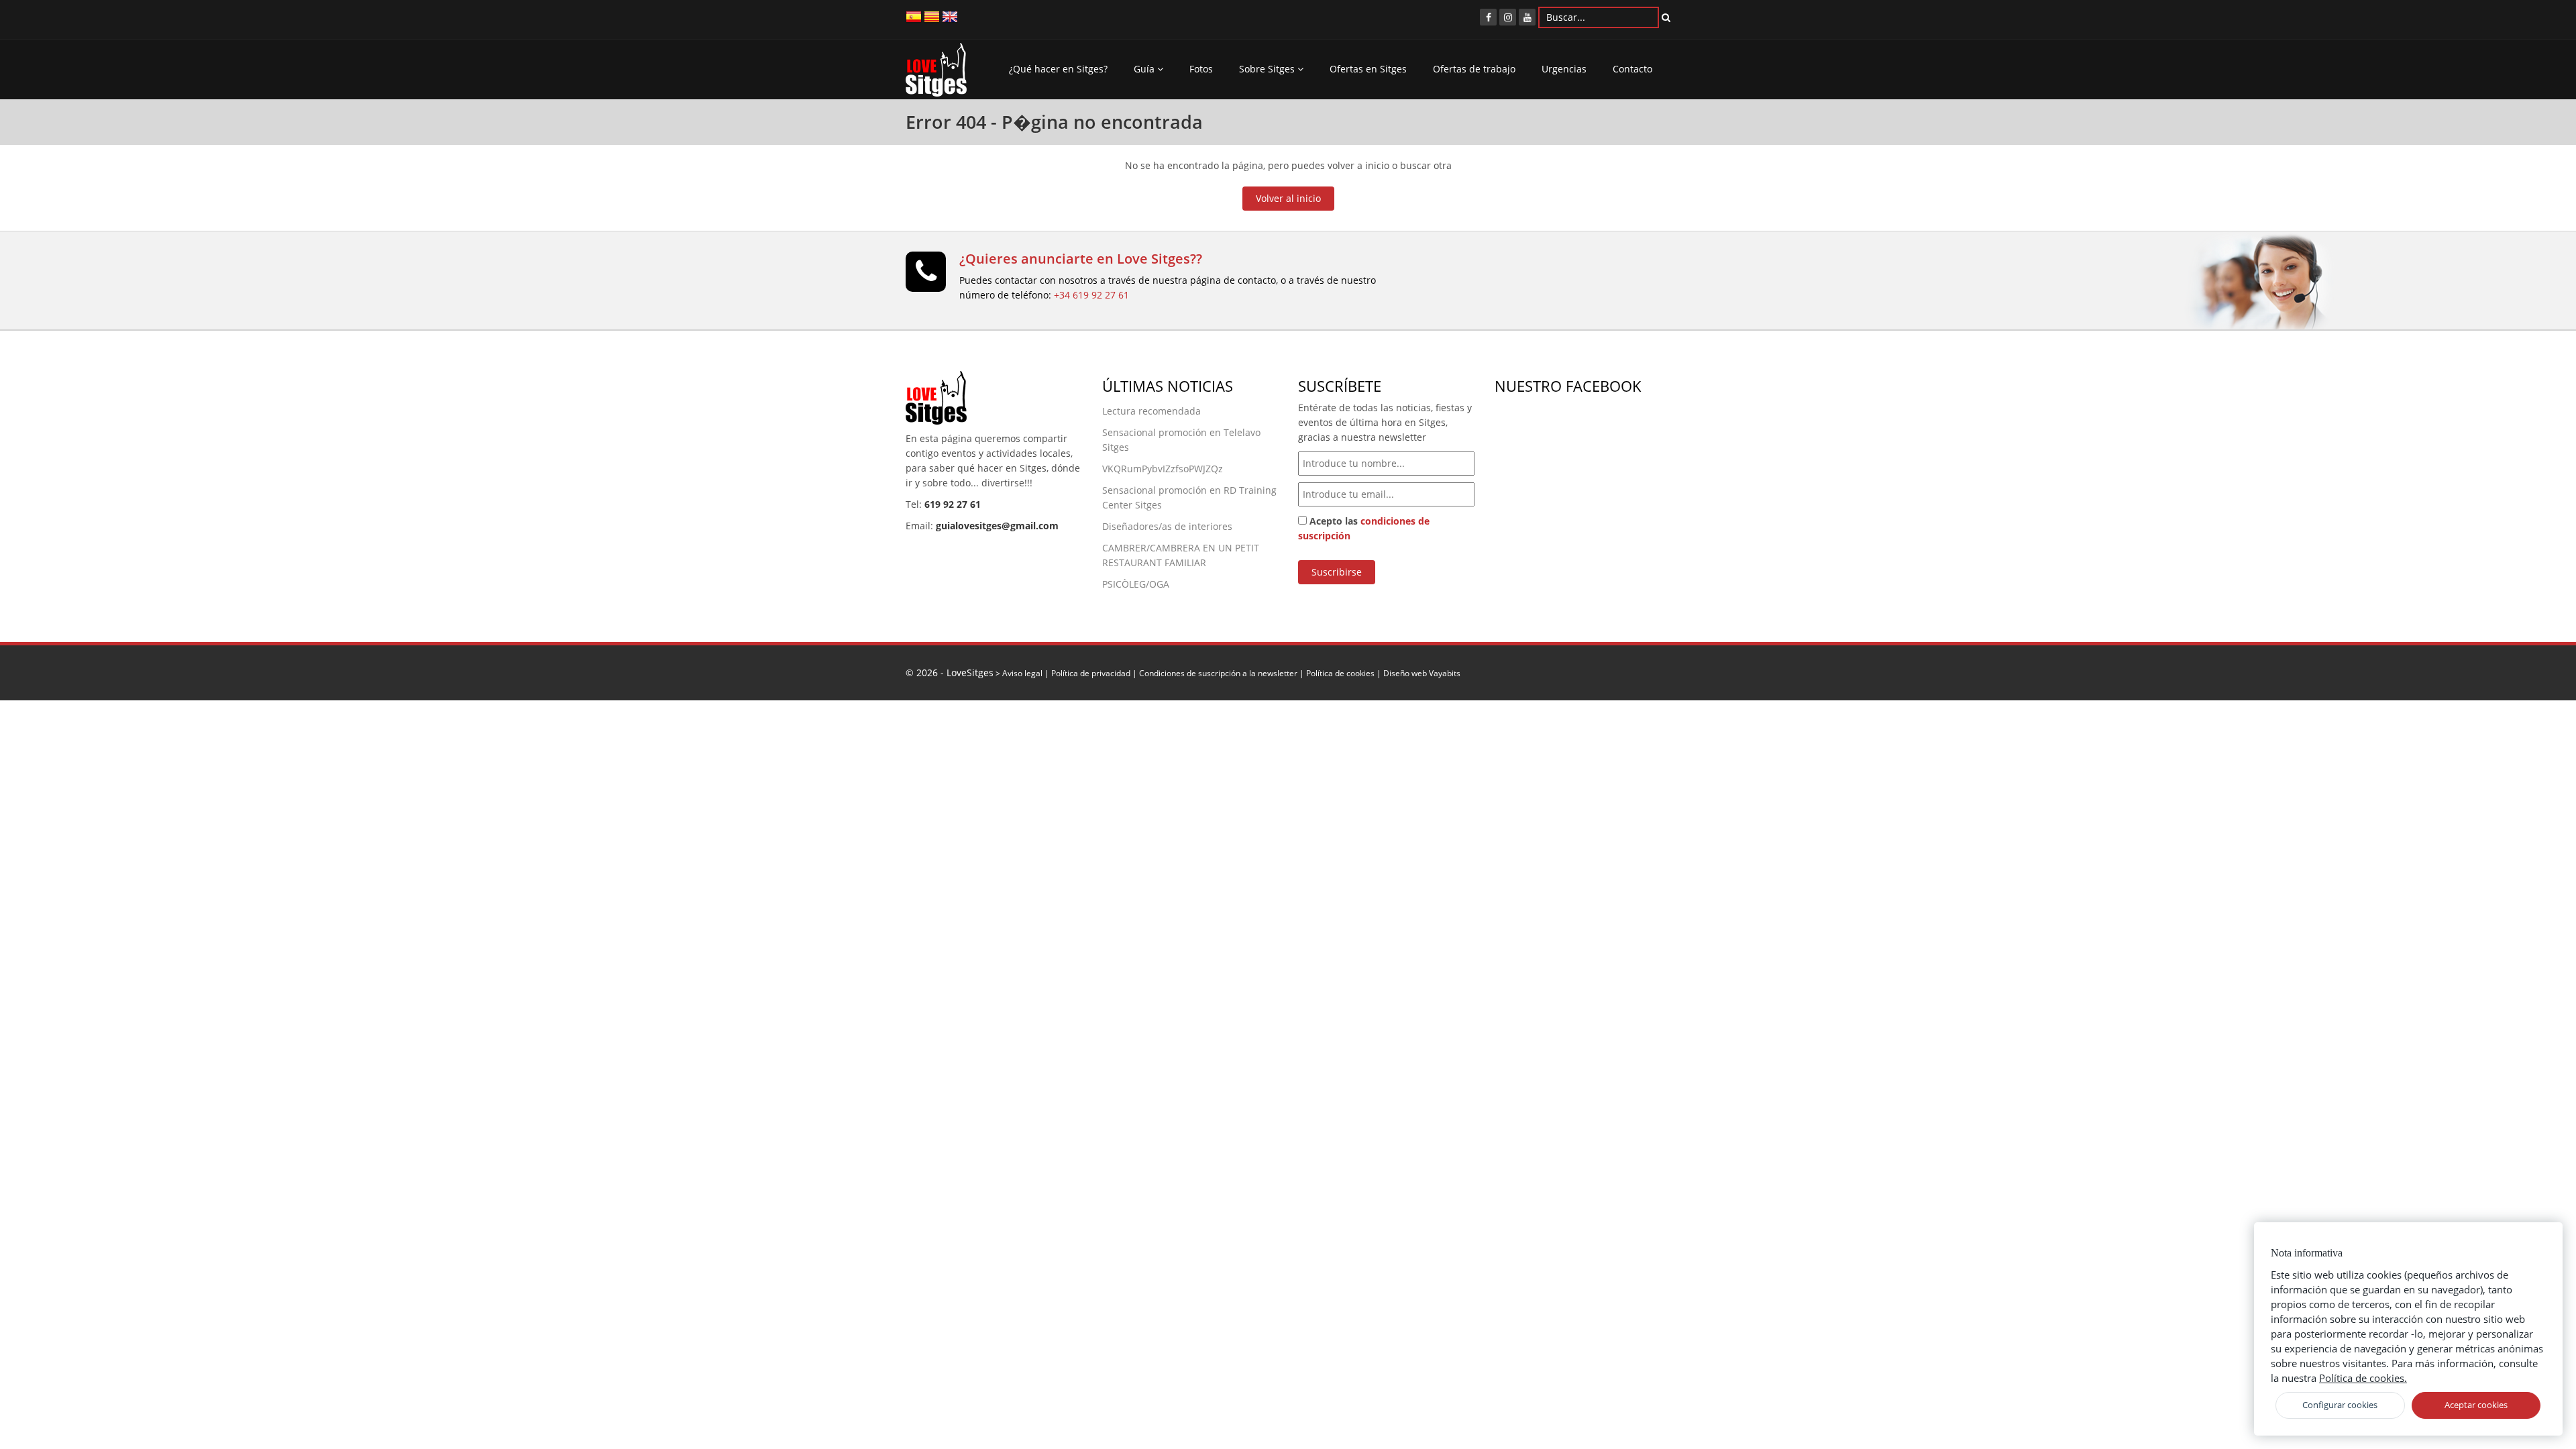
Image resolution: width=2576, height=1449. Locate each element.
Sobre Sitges (1268, 69)
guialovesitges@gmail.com (997, 526)
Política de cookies (1340, 673)
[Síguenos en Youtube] (1527, 17)
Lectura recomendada (1151, 411)
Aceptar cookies (2476, 1405)
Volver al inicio (1288, 198)
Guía (1145, 69)
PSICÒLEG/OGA (1136, 584)
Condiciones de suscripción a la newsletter (1218, 673)
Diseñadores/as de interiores (1167, 526)
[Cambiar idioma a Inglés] (950, 16)
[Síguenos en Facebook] (1488, 17)
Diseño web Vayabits (1422, 673)
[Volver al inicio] (936, 73)
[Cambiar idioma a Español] (914, 16)
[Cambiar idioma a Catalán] (932, 16)
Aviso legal (1022, 673)
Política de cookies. (2363, 1378)
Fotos (1201, 69)
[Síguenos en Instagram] (1508, 17)
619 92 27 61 (953, 504)
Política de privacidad (1091, 673)
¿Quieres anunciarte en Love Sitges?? (1081, 259)
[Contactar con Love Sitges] (926, 277)
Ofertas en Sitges (1368, 69)
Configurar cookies (2340, 1405)
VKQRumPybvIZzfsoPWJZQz (1163, 469)
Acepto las (1364, 528)
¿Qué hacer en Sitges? (1058, 69)
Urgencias (1564, 69)
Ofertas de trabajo (1474, 69)
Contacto (1632, 69)
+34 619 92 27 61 (1091, 295)
